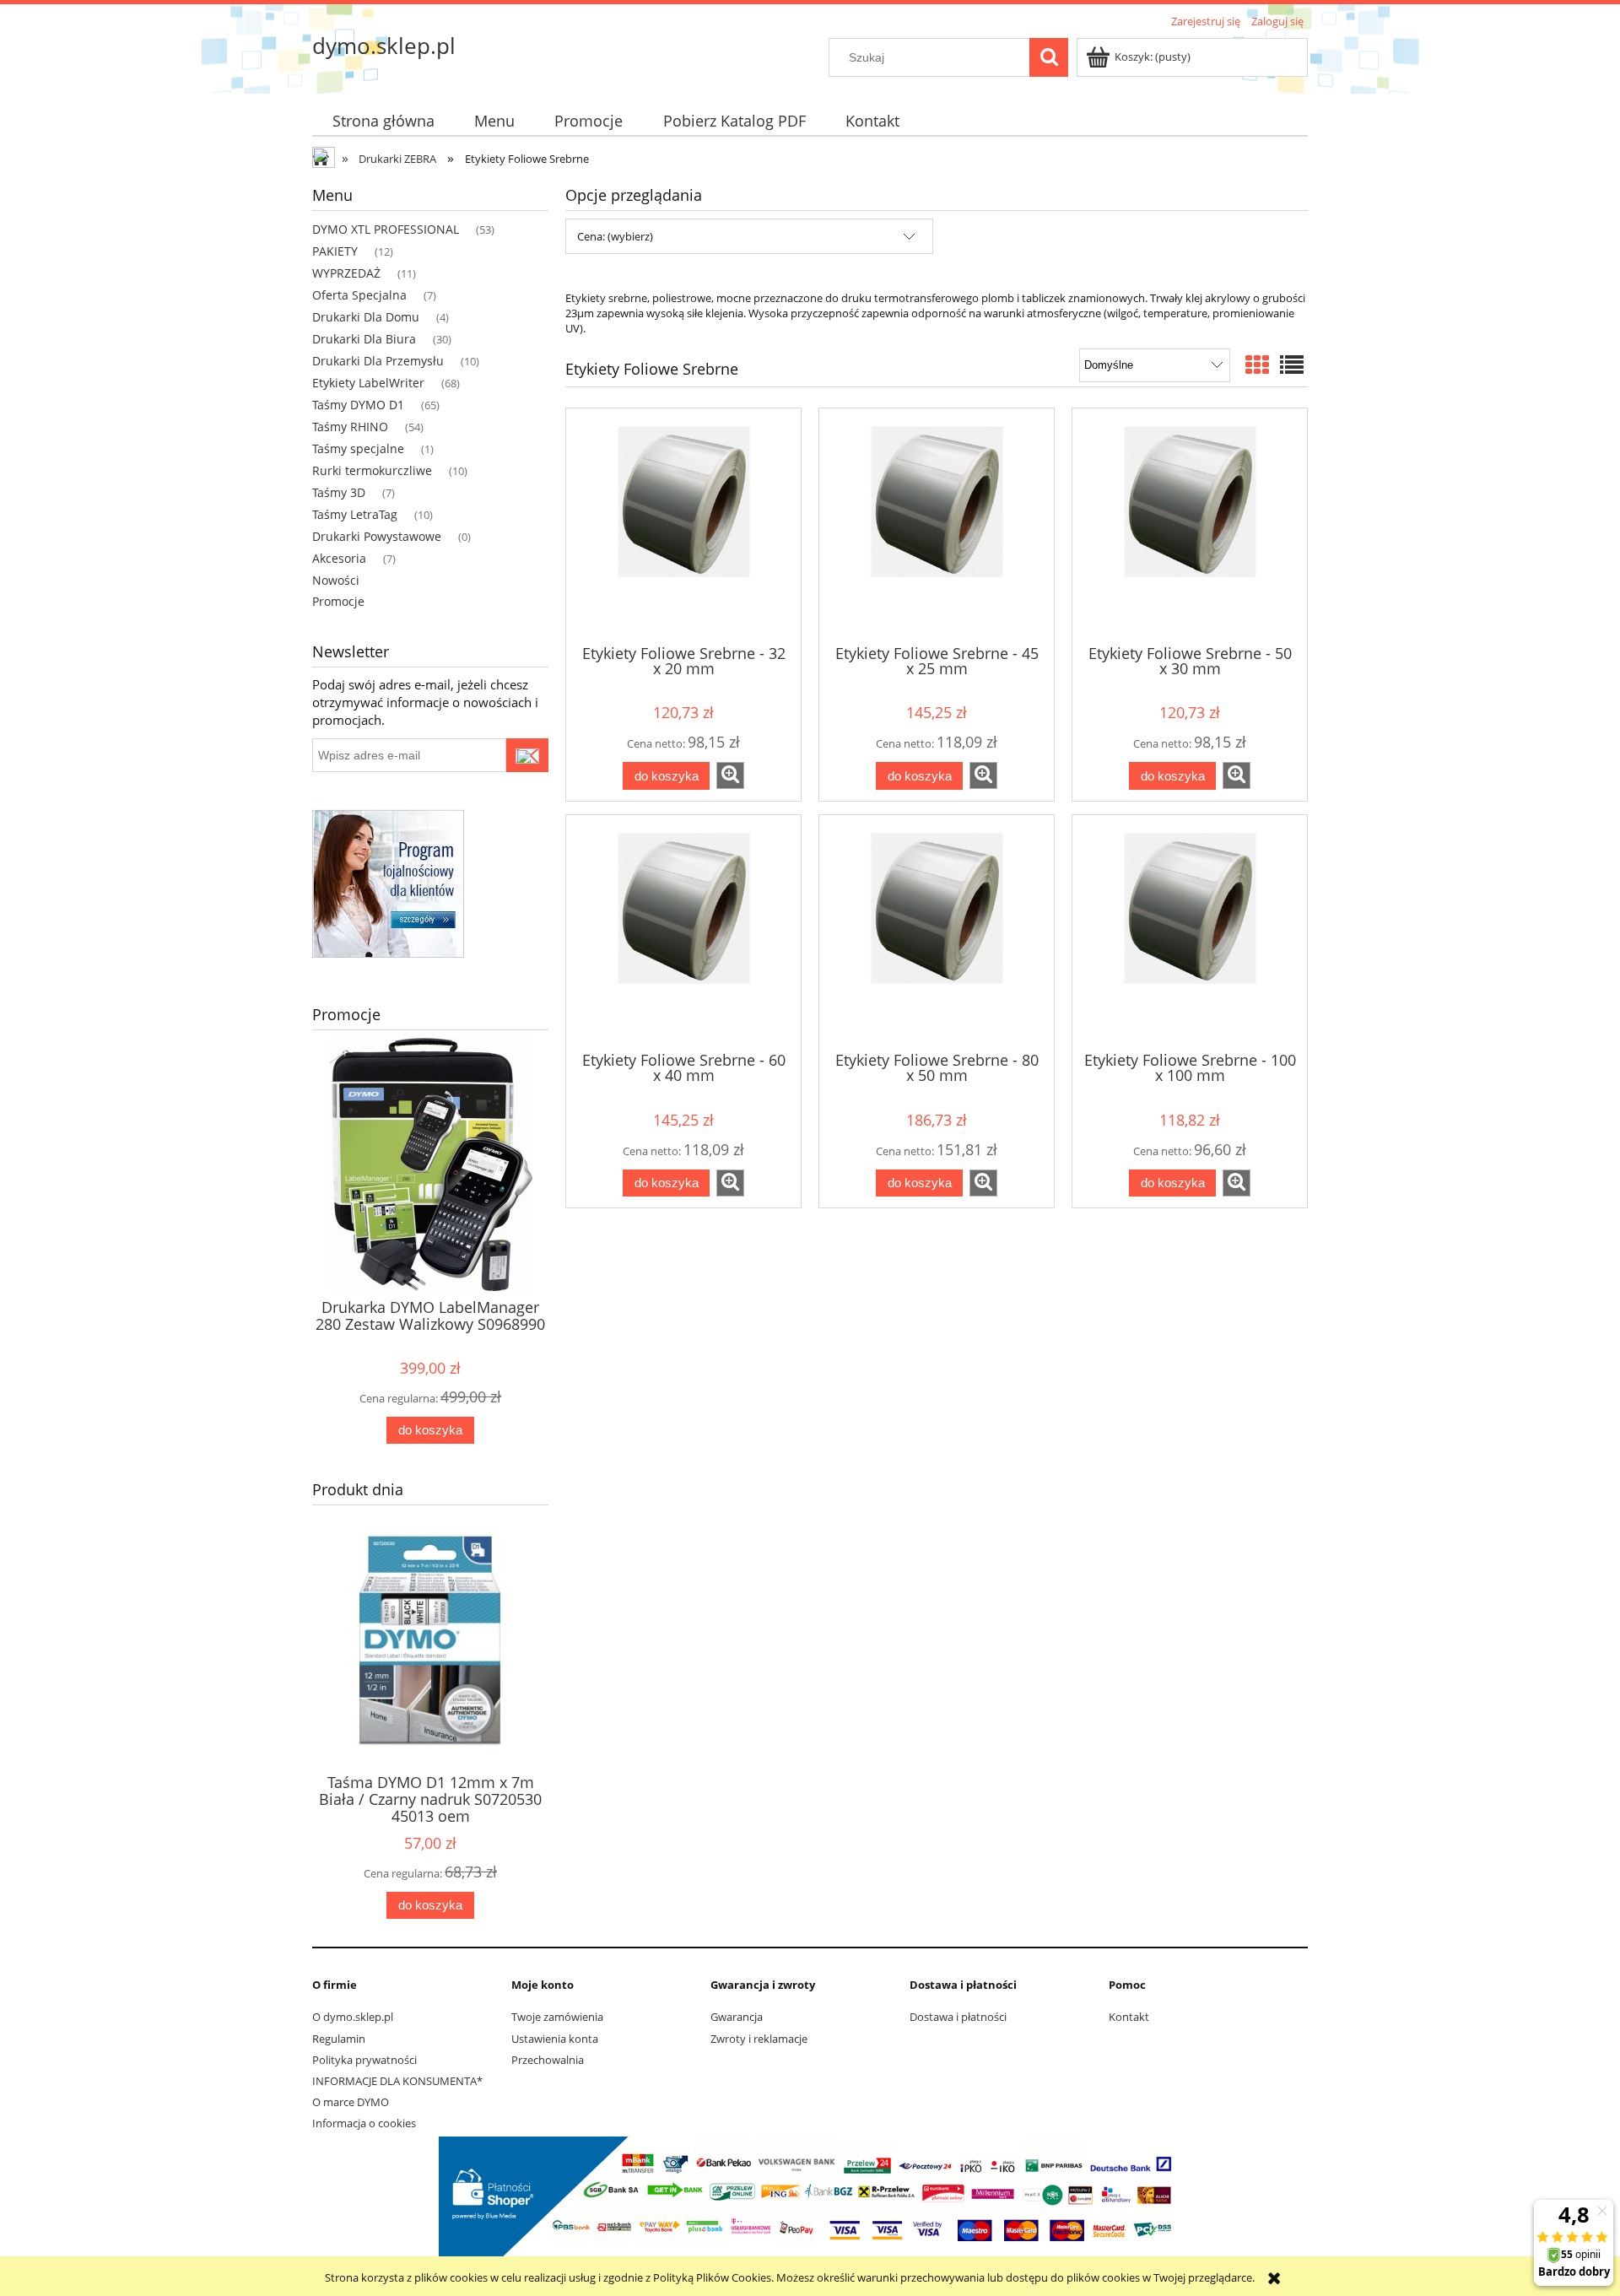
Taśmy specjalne (358, 448)
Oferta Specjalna (359, 295)
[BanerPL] (388, 882)
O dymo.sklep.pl (353, 2017)
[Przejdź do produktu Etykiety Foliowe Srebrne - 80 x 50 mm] (937, 932)
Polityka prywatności (364, 2060)
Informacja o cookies (364, 2123)
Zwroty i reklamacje (759, 2039)
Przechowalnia (548, 2060)
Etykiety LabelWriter (368, 383)
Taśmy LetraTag (355, 514)
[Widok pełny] (1292, 365)
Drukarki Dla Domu (366, 317)
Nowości (336, 580)
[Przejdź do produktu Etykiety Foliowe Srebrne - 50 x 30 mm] (1190, 525)
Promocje (338, 601)
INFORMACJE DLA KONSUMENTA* (397, 2081)
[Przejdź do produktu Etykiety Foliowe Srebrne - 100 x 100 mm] (1190, 932)
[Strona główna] (325, 159)
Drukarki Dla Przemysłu (378, 361)
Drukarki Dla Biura (364, 339)
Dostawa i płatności (958, 2017)
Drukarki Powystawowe (377, 536)
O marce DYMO (351, 2102)
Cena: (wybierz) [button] (615, 236)
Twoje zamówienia (557, 2017)
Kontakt (1129, 2017)
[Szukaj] (1049, 57)
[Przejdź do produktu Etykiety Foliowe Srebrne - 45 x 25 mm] (937, 525)
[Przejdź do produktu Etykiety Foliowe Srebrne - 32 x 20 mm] (683, 525)
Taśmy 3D (339, 492)
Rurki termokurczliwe (372, 470)
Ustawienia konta (555, 2039)
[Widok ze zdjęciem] (1257, 365)
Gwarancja (737, 2017)
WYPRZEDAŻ (346, 273)
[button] (730, 775)
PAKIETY (335, 251)
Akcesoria (339, 558)
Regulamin (339, 2039)
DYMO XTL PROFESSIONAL (386, 229)
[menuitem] (383, 121)
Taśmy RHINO (350, 427)
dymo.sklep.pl (384, 46)
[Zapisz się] (527, 755)
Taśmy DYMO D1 (358, 405)
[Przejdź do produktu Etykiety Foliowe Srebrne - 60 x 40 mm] (683, 932)
